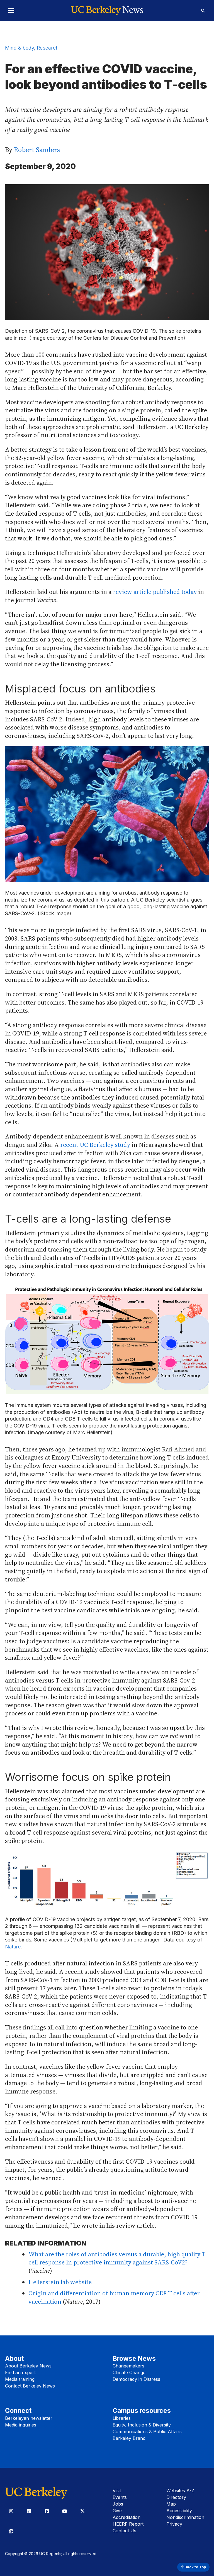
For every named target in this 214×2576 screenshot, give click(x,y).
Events (120, 2497)
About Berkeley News (28, 2366)
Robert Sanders (37, 150)
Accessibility (179, 2511)
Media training (20, 2379)
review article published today (155, 592)
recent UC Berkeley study (95, 1145)
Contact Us (124, 2531)
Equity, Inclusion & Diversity (142, 2425)
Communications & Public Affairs (147, 2431)
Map (171, 2504)
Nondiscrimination (185, 2517)
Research (48, 48)
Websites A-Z (180, 2491)
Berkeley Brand (129, 2438)
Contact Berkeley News (30, 2386)
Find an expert (20, 2372)
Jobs (118, 2504)
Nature (13, 1947)
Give (117, 2511)
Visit (117, 2491)
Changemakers (128, 2366)
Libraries (122, 2418)
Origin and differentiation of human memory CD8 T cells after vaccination (114, 2297)
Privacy (174, 2524)
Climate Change (129, 2372)
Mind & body (20, 48)
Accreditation (127, 2517)
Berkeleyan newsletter (29, 2418)
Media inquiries (21, 2425)
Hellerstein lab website (60, 2282)
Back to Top (195, 2567)
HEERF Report (128, 2524)
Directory (176, 2497)
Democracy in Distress (136, 2379)
